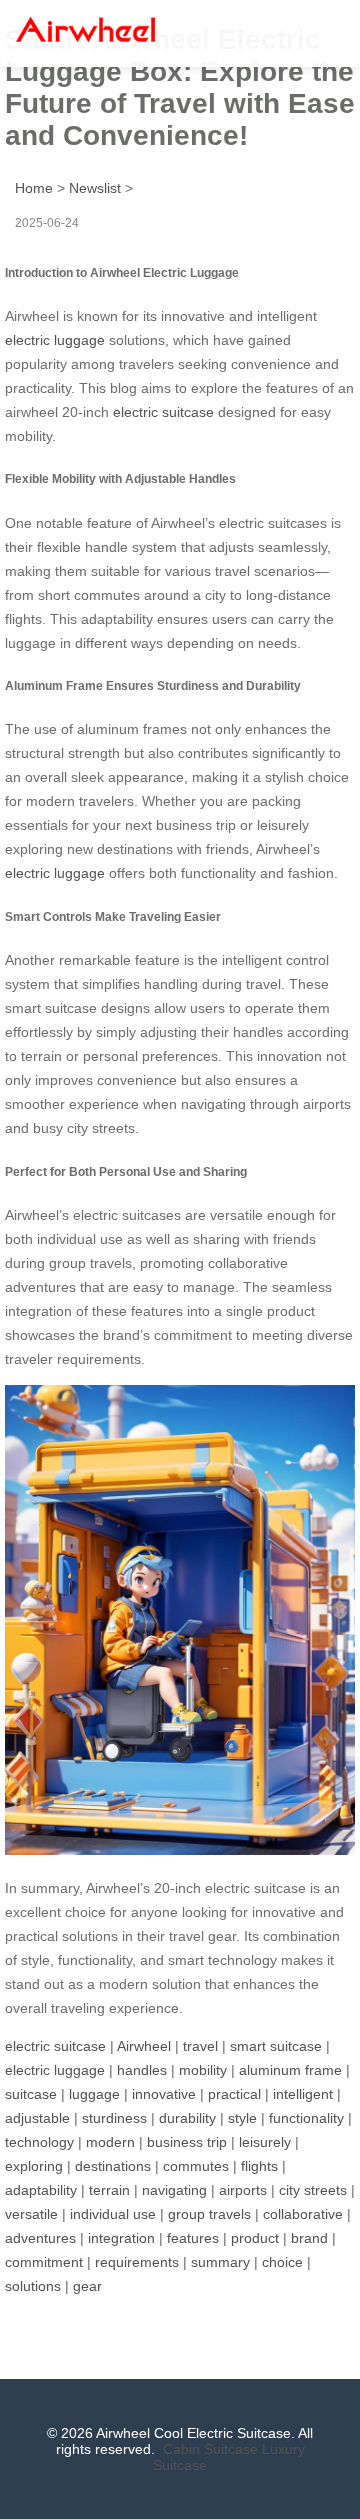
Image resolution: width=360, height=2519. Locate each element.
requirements (137, 2262)
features (193, 2238)
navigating (174, 2190)
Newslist (95, 188)
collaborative (303, 2214)
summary (220, 2262)
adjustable (37, 2118)
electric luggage (55, 340)
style (242, 2118)
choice (282, 2262)
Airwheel (144, 2046)
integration (121, 2238)
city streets (313, 2190)
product (255, 2238)
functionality (306, 2118)
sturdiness (114, 2118)
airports (243, 2190)
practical (234, 2094)
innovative (164, 2094)
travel (200, 2046)
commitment (44, 2262)
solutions (33, 2286)
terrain (109, 2190)
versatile (31, 2214)
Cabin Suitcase (210, 2449)
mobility (203, 2070)
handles (142, 2070)
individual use (113, 2214)
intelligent (303, 2094)
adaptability (41, 2190)
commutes (196, 2166)
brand (309, 2238)
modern (110, 2142)
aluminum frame (290, 2070)
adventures (40, 2238)
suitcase (31, 2094)
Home (34, 188)
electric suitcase (163, 412)
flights (259, 2166)
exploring (34, 2166)
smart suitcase (276, 2046)
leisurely (265, 2142)
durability (187, 2118)
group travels (209, 2214)
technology (39, 2142)
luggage (94, 2094)
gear (87, 2286)
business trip (187, 2142)
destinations (113, 2166)
